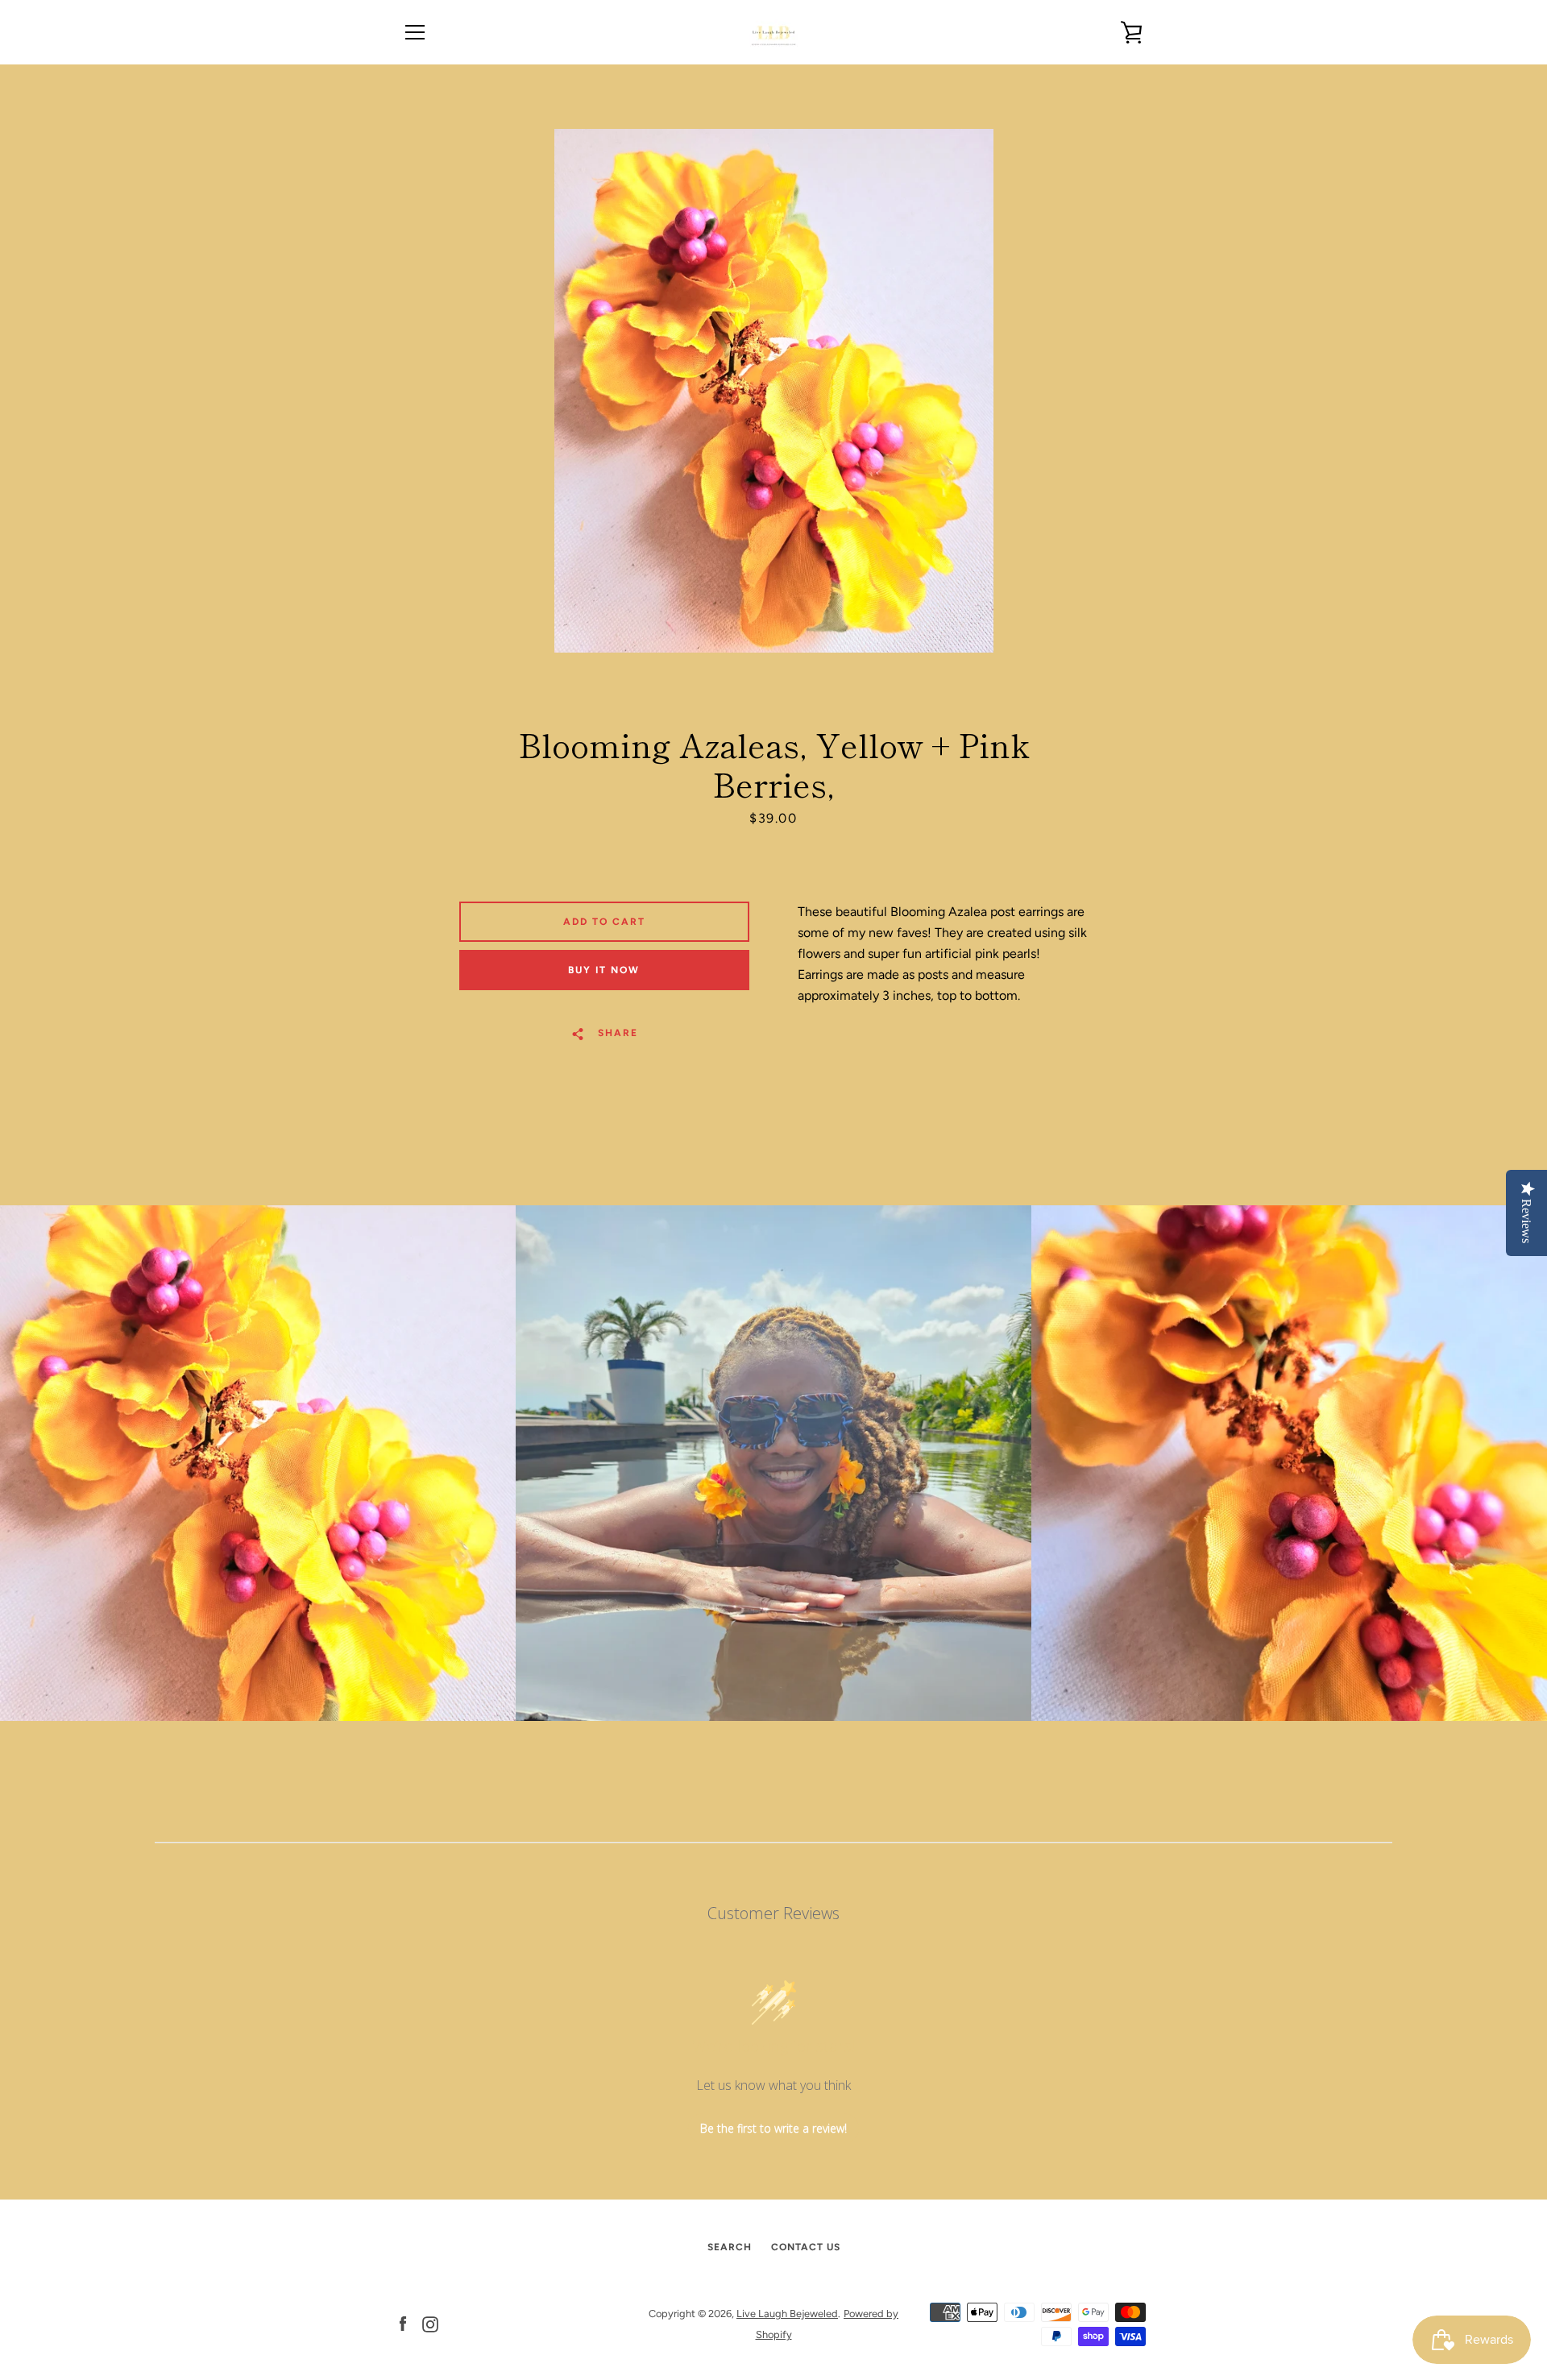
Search (730, 2247)
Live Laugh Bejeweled (787, 2314)
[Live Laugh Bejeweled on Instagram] (430, 2323)
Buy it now (604, 970)
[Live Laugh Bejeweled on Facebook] (403, 2323)
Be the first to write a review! (773, 2128)
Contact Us (806, 2247)
